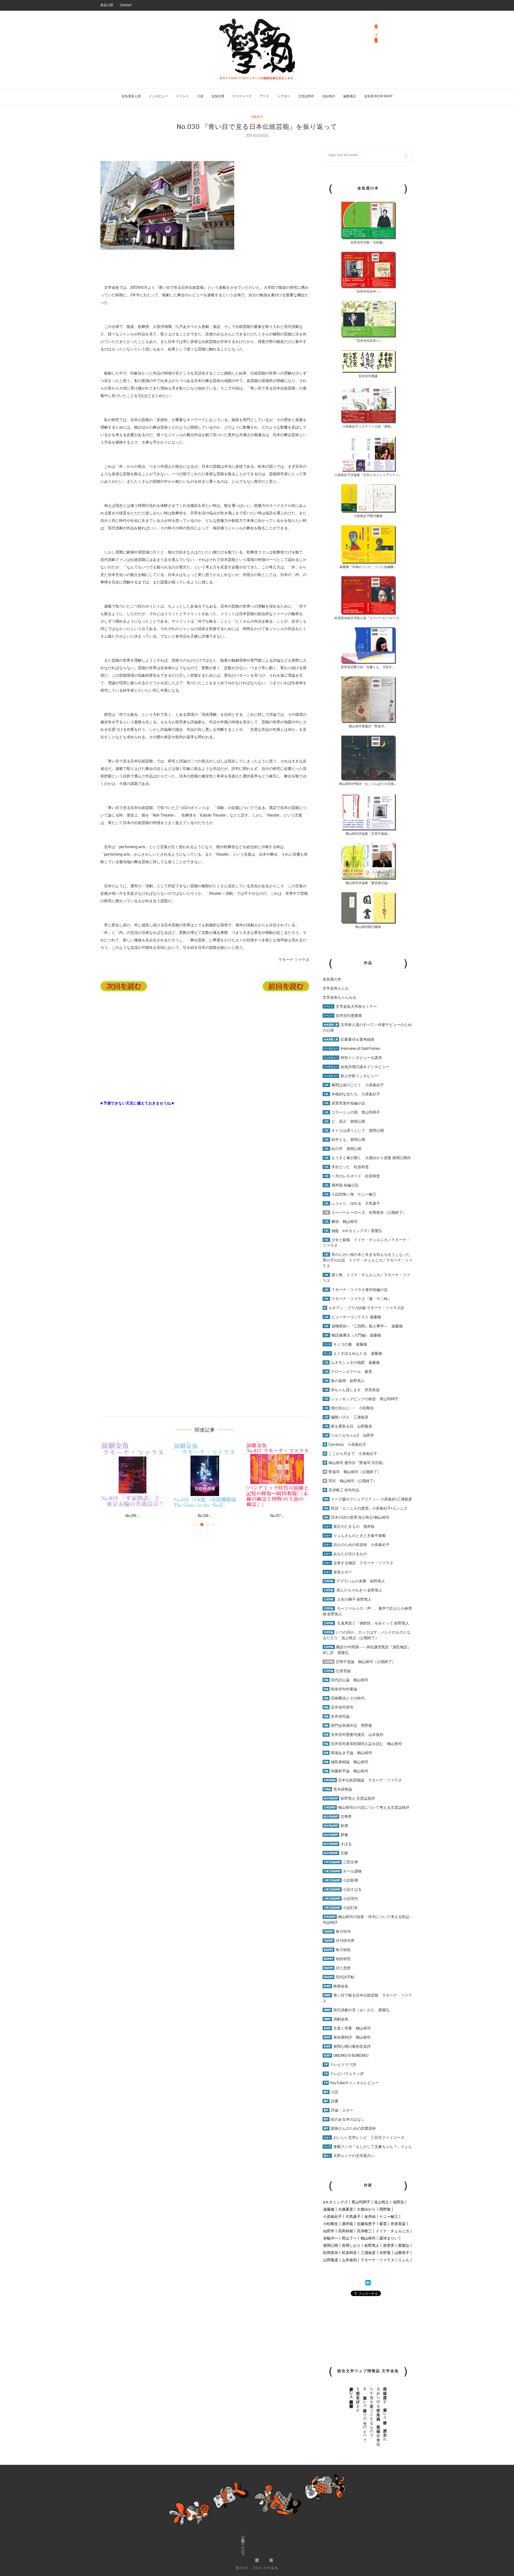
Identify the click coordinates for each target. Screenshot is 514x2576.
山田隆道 (331, 2260)
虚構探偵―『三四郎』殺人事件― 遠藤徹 (363, 1326)
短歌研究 (337, 1959)
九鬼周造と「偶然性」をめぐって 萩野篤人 (373, 1623)
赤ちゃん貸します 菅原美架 (352, 1390)
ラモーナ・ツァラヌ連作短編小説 (356, 1290)
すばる (338, 1844)
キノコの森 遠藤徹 (345, 1344)
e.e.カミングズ (335, 2202)
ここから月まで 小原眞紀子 (350, 1454)
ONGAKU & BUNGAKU (346, 2055)
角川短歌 (337, 1950)
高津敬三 (364, 2231)
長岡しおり (351, 2245)
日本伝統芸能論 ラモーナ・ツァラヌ (363, 1780)
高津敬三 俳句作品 (341, 1490)
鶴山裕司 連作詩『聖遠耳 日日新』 (355, 1463)
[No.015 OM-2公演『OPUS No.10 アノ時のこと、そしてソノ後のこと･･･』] (205, 1475)
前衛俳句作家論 (340, 1689)
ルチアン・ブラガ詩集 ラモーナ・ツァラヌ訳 (364, 1308)
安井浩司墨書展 (343, 1016)
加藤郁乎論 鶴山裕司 (346, 1771)
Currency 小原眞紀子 (345, 1444)
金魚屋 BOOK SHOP (378, 96)
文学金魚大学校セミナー (350, 1006)
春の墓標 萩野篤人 (344, 1381)
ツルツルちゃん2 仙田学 (349, 1435)
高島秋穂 (346, 2231)
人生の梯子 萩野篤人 (348, 1599)
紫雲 (383, 2224)
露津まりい (389, 2238)
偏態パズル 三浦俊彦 (346, 1417)
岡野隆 (385, 2209)
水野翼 (385, 2253)
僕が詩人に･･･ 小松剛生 (349, 1408)
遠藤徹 (329, 2209)
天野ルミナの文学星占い (349, 2156)
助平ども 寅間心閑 (344, 1140)
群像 (336, 1835)
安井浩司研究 (339, 1707)
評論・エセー (339, 2110)
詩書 (331, 2101)
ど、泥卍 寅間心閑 (344, 1121)
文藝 (336, 1853)
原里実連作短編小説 (344, 1103)
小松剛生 (331, 2224)
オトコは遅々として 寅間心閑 (354, 1130)
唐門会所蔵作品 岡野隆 (348, 1725)
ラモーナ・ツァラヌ (377, 2260)
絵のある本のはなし (344, 2119)
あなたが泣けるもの (345, 1554)
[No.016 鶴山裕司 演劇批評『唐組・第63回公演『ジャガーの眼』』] (133, 1475)
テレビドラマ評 (340, 2065)
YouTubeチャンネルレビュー (351, 2083)
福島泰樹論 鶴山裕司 (346, 1762)
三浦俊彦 (368, 2253)
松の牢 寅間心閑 (343, 1149)
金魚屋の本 (332, 979)
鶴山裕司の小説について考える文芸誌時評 (366, 1807)
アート (264, 96)
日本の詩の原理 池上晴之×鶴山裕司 (357, 1517)
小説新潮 (341, 1880)
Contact (126, 5)
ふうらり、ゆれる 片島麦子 (352, 1203)
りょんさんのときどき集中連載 (355, 1536)
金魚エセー (338, 1572)
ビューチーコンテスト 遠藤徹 (352, 1317)
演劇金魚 (336, 2019)
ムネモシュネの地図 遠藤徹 (352, 1362)
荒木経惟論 (338, 1789)
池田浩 (398, 2202)
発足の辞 (107, 5)
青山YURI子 (361, 2202)
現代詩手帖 (339, 1977)
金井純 (370, 2216)
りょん (404, 2260)
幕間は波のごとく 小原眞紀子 (354, 1085)
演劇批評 (257, 117)
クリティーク (242, 96)
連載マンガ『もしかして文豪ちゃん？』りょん (368, 2147)
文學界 (338, 1817)
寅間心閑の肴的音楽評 (347, 2046)
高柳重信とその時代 (344, 1698)
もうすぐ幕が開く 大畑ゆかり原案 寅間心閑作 (367, 1158)
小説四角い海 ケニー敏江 (350, 1194)
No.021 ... (277, 1516)
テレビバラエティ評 (344, 2074)
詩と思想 (337, 1968)
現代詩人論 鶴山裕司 (346, 1680)
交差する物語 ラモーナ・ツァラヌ (358, 1563)
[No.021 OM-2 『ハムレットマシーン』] (277, 1475)
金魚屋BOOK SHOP (243, 2546)
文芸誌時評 (306, 96)
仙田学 (329, 2231)
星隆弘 (404, 2245)
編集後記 (350, 96)
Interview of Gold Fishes (352, 1049)
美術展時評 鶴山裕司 (347, 2037)
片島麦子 (353, 2216)
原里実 (389, 2245)
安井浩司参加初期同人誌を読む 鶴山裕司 (363, 1744)
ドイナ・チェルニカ (392, 2231)
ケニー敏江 (389, 2216)
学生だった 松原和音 (346, 1167)
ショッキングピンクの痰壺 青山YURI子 (361, 1399)
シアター (284, 96)
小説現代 (341, 1899)
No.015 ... (205, 1516)
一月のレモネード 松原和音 (352, 1176)
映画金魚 (336, 1986)
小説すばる (343, 1889)
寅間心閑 (331, 2245)
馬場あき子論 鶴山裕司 (348, 1753)
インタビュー (158, 96)
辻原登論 (337, 1671)
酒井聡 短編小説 (341, 1185)
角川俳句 (337, 1931)
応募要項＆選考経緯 (349, 1039)
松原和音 (349, 2253)
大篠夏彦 (346, 2209)
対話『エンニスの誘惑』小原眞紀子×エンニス (366, 1508)
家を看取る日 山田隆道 (348, 1426)
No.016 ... (133, 1516)
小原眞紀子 (332, 2216)
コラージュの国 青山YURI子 (352, 1112)
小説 (200, 96)
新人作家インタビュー (351, 1076)
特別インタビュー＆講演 (353, 1058)
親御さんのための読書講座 (350, 2128)
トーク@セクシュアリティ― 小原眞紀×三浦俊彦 (368, 1499)
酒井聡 (347, 2224)
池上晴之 (381, 2202)
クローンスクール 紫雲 (348, 1372)
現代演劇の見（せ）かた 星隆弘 (357, 2010)
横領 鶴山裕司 (341, 1222)
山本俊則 (349, 2260)
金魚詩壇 (218, 96)
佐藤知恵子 (366, 2224)
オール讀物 (343, 1871)
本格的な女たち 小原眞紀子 (352, 1094)
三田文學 (341, 1862)
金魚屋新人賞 (131, 96)
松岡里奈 (331, 2253)
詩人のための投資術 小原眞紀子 (357, 1545)
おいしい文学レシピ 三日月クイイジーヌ (364, 2137)
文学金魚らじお (336, 988)
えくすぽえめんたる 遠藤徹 (353, 1353)
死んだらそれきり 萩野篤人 (353, 1590)
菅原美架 (398, 2224)
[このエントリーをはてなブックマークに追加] (368, 2283)
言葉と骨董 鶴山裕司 (347, 2028)
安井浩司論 (337, 1716)
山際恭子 (402, 2253)
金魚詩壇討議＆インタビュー (356, 1067)
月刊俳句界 (339, 1941)
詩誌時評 (329, 96)
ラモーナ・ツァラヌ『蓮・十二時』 (358, 1299)
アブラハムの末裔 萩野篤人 (354, 1581)
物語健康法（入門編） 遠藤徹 (352, 1335)
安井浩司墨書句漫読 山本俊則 (354, 1735)
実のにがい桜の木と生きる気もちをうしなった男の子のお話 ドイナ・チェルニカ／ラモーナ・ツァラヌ (368, 1260)
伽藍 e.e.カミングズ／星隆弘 (353, 1231)
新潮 (336, 1826)
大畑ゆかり (366, 2209)
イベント (183, 96)
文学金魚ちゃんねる (339, 997)
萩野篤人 (372, 2245)
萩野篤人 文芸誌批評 (349, 1798)
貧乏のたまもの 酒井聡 (349, 1526)
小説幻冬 (341, 1908)
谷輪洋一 (331, 2238)
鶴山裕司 (368, 2238)
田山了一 (349, 2238)
